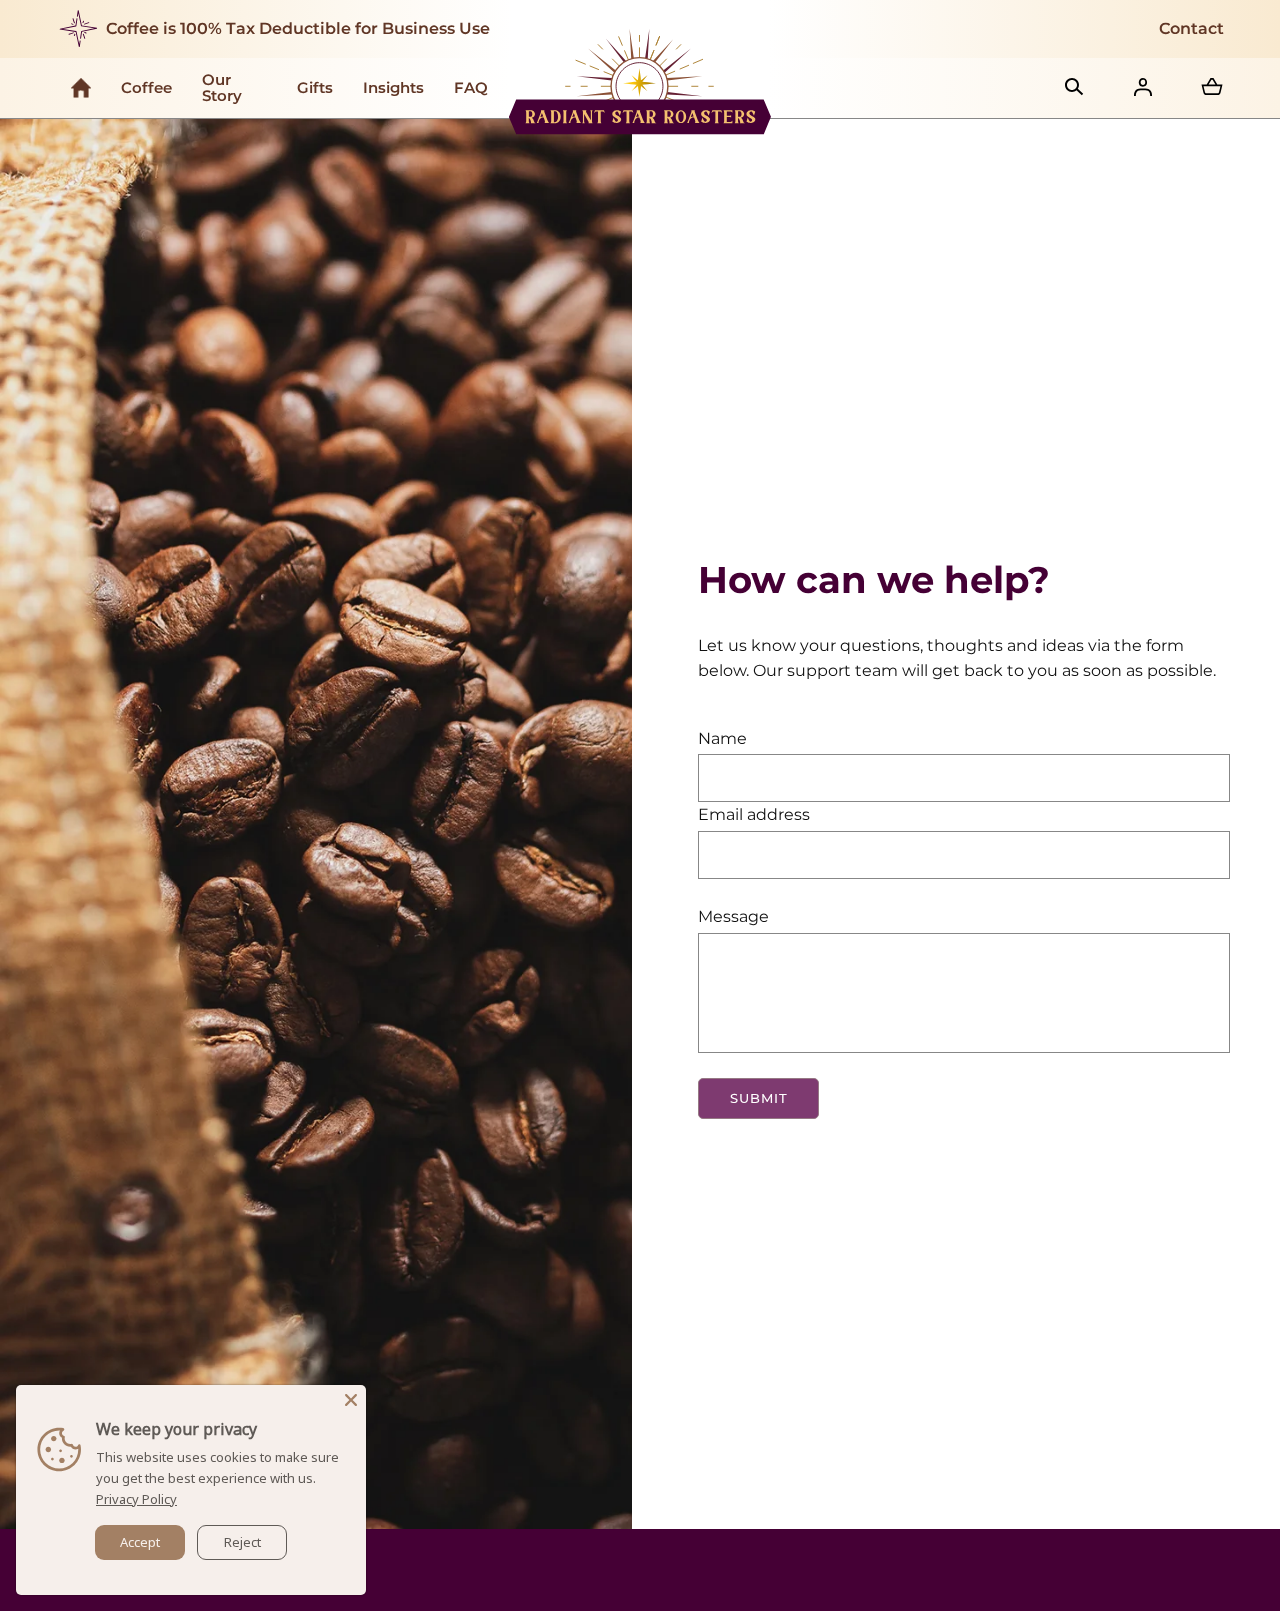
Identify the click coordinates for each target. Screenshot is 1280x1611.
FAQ (471, 87)
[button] (1074, 87)
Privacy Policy (136, 1499)
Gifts (315, 87)
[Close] (351, 1400)
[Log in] (1143, 87)
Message (733, 916)
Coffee (146, 87)
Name (722, 738)
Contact (1191, 28)
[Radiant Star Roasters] (640, 84)
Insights (393, 87)
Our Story (222, 87)
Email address (754, 814)
